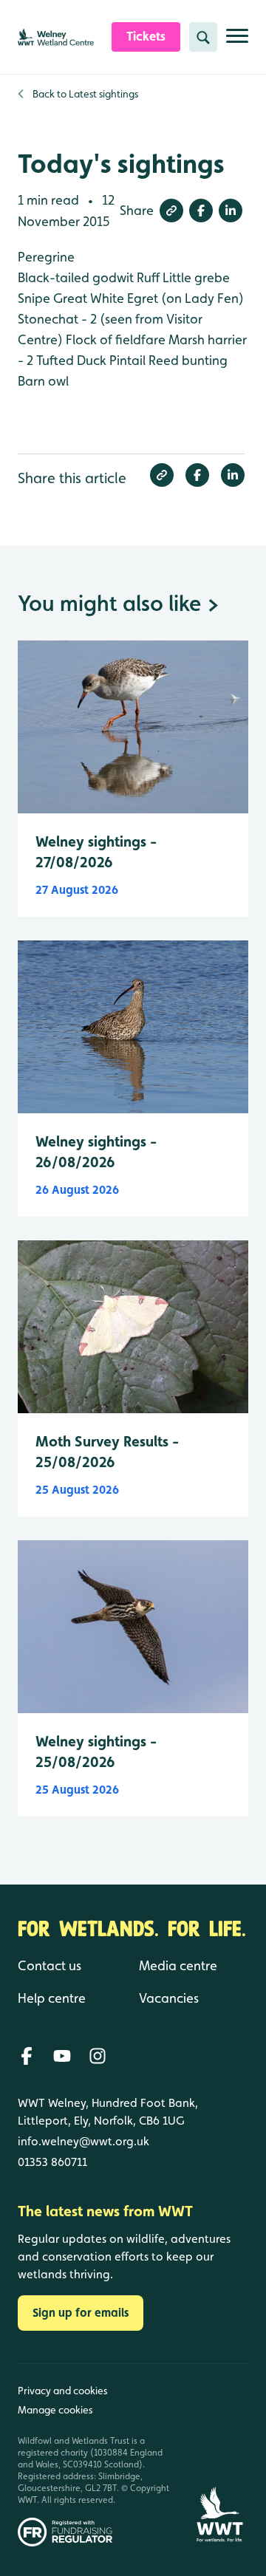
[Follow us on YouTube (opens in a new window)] (62, 2056)
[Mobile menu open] (237, 42)
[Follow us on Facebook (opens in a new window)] (27, 2056)
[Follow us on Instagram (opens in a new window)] (98, 2056)
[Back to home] (219, 2455)
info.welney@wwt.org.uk (83, 2141)
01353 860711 (52, 2162)
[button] (171, 211)
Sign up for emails (81, 2313)
